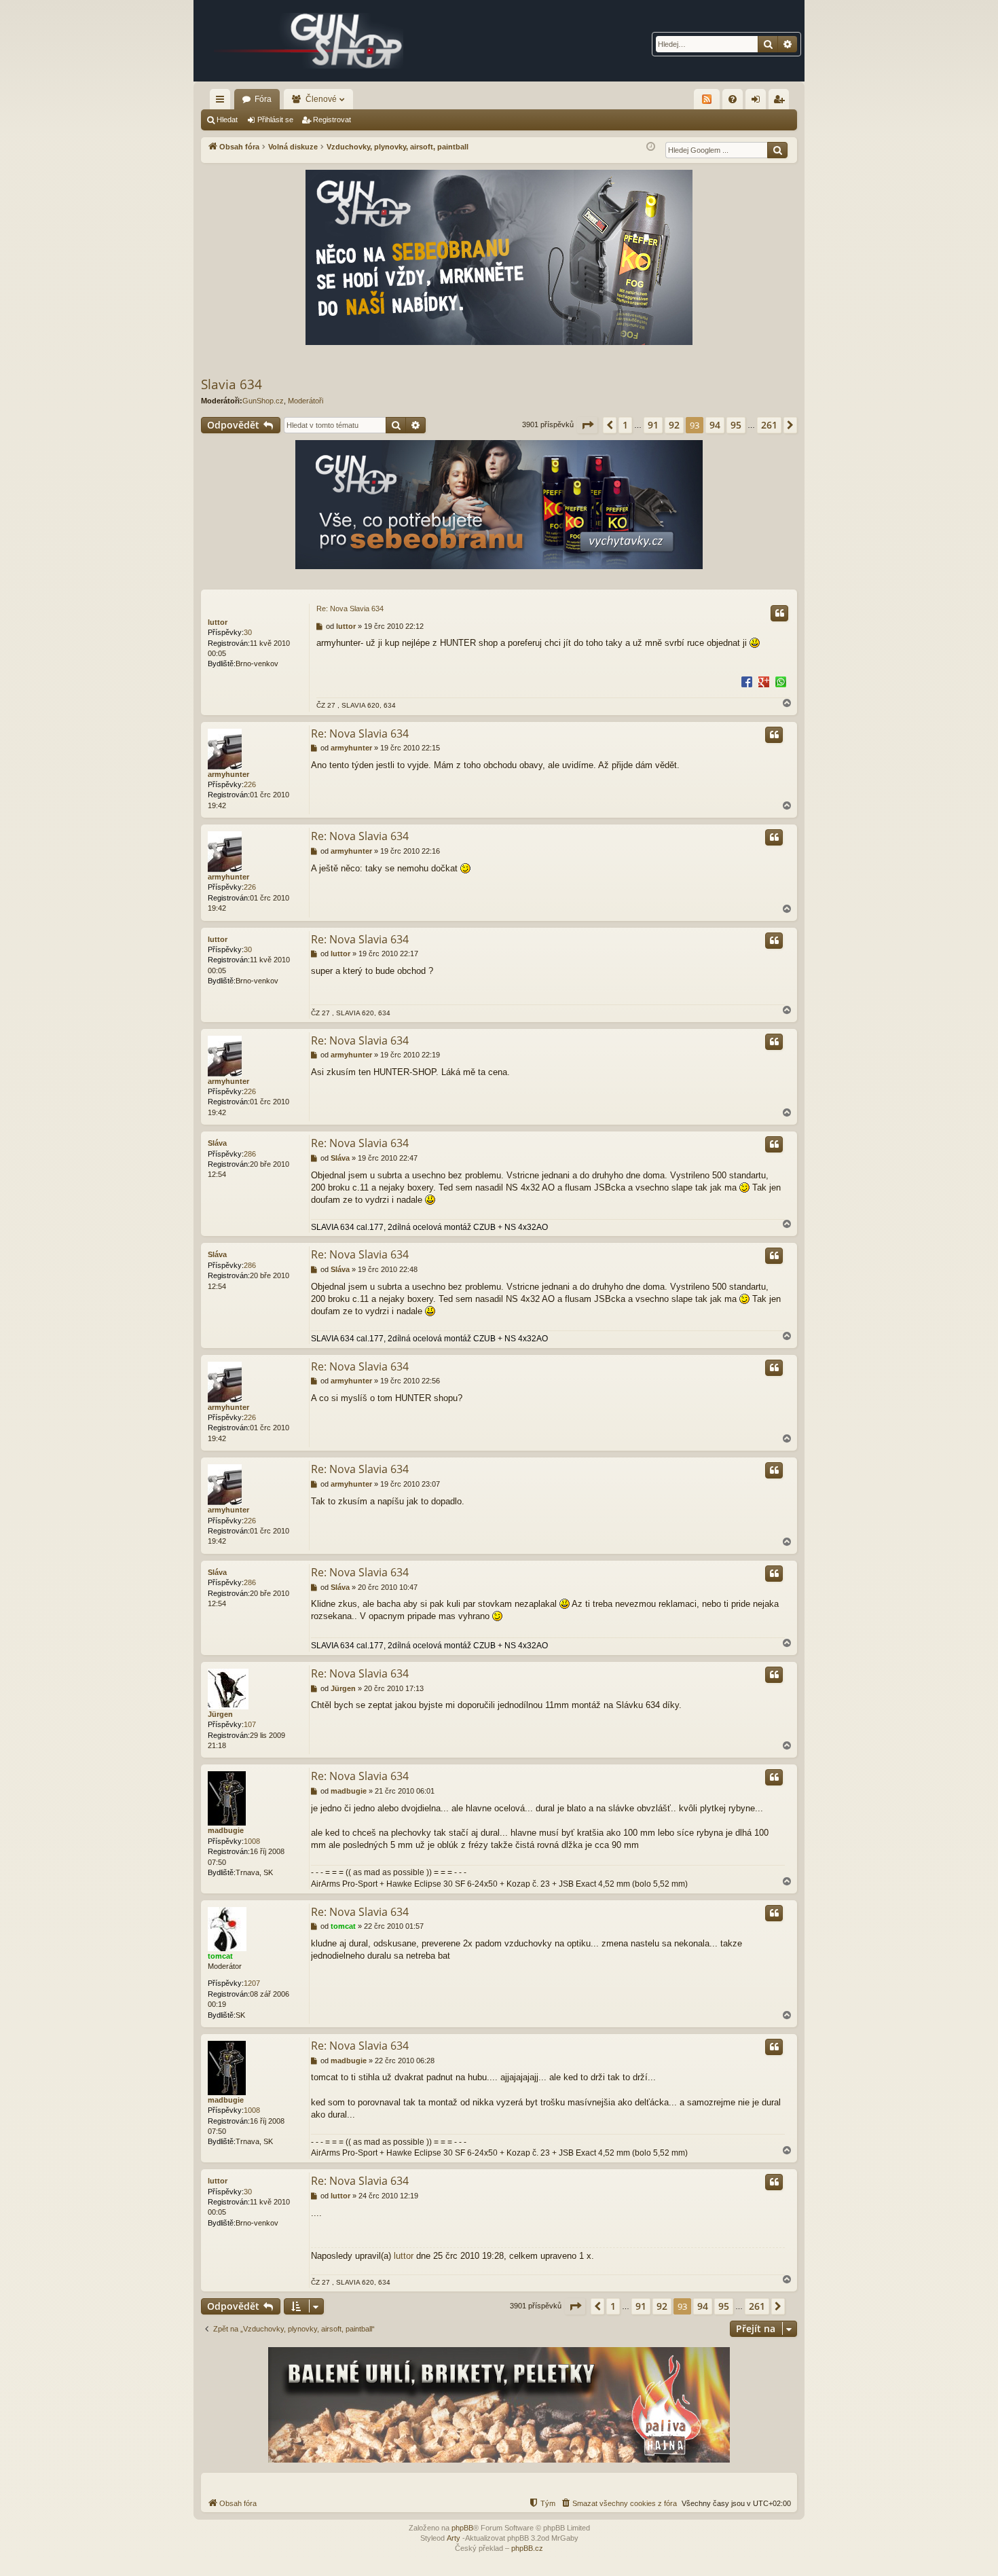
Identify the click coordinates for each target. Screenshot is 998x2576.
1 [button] (625, 425)
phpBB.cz (527, 2548)
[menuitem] (733, 99)
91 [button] (653, 425)
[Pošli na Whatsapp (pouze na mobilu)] (781, 681)
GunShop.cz (263, 401)
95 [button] (736, 425)
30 (248, 632)
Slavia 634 (232, 384)
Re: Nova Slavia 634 (350, 609)
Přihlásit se (275, 120)
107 (250, 1724)
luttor (218, 622)
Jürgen (220, 1714)
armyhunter (228, 774)
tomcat (220, 1956)
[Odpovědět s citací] (779, 613)
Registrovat (332, 120)
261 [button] (769, 425)
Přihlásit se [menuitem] (758, 102)
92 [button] (674, 425)
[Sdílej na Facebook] (747, 681)
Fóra (263, 99)
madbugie (226, 1830)
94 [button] (715, 425)
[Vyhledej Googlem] (777, 150)
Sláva (217, 1143)
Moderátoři (306, 401)
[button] (587, 425)
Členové (321, 99)
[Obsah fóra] (309, 41)
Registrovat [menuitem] (781, 102)
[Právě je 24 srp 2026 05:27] (651, 147)
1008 (252, 1841)
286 (250, 1154)
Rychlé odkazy (223, 102)
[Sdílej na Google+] (764, 681)
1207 (252, 1983)
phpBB (462, 2528)
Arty (454, 2538)
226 (250, 784)
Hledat (227, 120)
